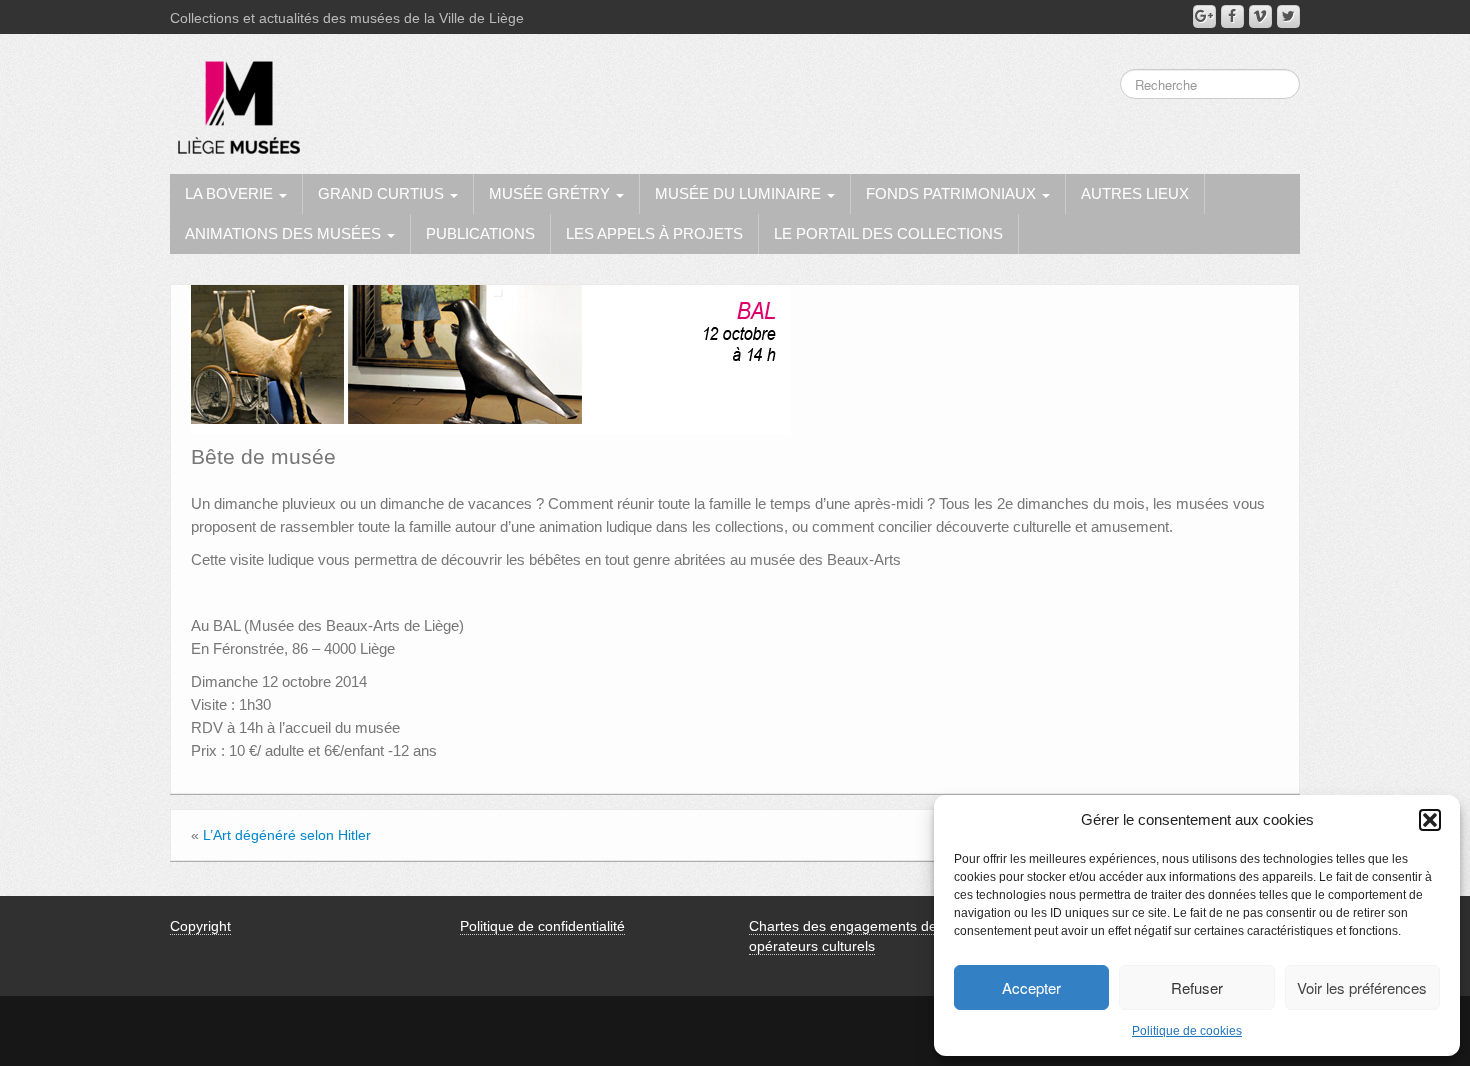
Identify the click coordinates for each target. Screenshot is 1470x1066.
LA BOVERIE (231, 193)
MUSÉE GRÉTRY (551, 193)
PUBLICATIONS (480, 233)
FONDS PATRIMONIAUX (953, 193)
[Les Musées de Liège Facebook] (1232, 16)
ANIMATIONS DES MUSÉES (285, 233)
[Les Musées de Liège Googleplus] (1204, 16)
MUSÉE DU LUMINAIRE (740, 193)
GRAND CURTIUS (383, 193)
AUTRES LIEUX (1135, 193)
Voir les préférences (1362, 987)
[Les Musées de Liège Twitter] (1288, 16)
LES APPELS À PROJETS (654, 233)
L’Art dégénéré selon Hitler (287, 835)
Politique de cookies (1187, 1031)
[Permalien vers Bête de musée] (491, 359)
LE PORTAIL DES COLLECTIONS (888, 233)
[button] (1430, 820)
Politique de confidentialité (542, 926)
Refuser (1197, 987)
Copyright (200, 926)
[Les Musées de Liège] (235, 100)
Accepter (1031, 987)
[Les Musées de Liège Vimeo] (1260, 16)
